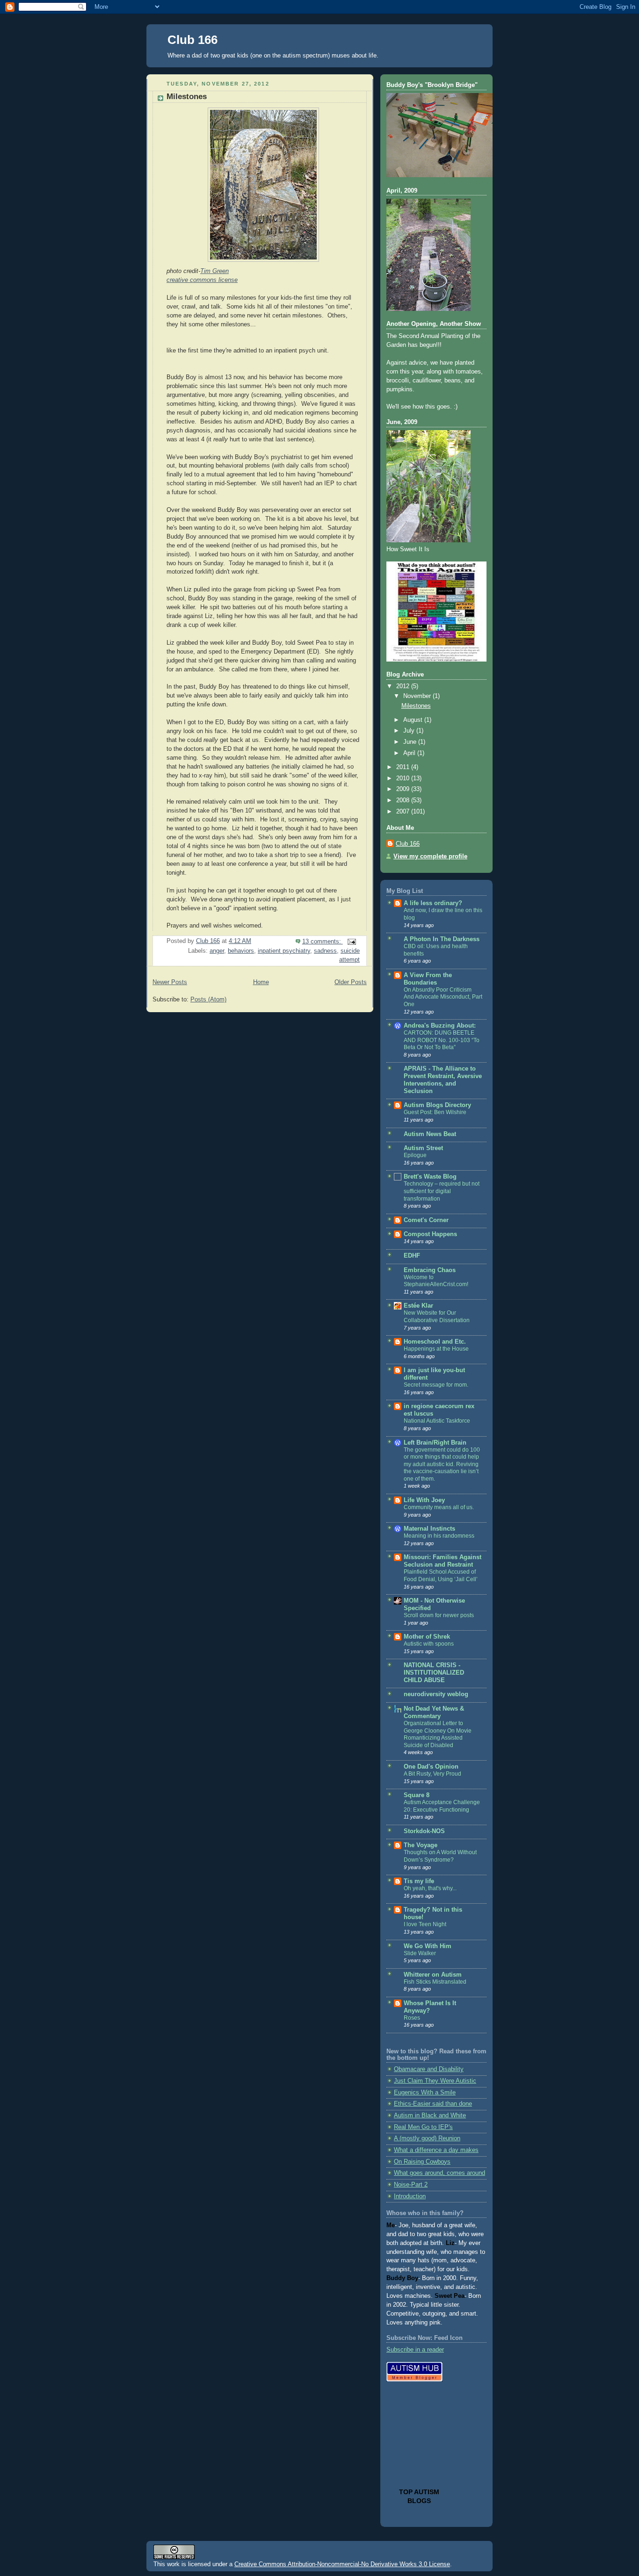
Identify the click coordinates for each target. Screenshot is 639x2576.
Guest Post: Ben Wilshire (435, 1112)
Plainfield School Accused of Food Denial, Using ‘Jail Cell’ (441, 1576)
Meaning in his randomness (439, 1536)
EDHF (412, 1256)
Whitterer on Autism (433, 1975)
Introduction (410, 2196)
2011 (404, 767)
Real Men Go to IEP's (423, 2127)
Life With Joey (424, 1500)
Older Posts (351, 982)
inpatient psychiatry (284, 951)
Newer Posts (170, 982)
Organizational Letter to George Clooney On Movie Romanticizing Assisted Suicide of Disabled (438, 1734)
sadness (325, 951)
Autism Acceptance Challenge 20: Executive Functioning (442, 1806)
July (410, 731)
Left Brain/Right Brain (435, 1443)
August (414, 720)
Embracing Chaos (430, 1270)
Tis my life (419, 1881)
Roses (412, 2018)
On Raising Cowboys (422, 2162)
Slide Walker (420, 1953)
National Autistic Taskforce (437, 1421)
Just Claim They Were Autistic (435, 2081)
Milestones (187, 97)
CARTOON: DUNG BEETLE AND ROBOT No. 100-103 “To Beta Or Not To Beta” (442, 1040)
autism (427, 2492)
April (410, 753)
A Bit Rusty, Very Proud (432, 1774)
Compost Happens (430, 1234)
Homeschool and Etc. (435, 1342)
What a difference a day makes (436, 2150)
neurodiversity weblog (436, 1694)
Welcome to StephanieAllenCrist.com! (436, 1281)
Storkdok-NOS (424, 1831)
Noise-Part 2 (411, 2185)
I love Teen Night (425, 1924)
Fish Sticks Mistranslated (435, 1982)
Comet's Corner (426, 1220)
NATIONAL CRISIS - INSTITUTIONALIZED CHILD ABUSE (434, 1673)
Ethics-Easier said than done (433, 2104)
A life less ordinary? (433, 903)
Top (407, 2492)
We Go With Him (428, 1946)
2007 (404, 812)
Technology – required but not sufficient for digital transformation (442, 1191)
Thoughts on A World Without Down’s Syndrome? (440, 1856)
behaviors (241, 951)
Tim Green (214, 271)
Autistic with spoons (429, 1644)
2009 (404, 789)
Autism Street (423, 1148)
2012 (404, 686)
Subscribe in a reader (415, 2350)
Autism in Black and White (430, 2115)
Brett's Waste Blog (430, 1177)
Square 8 (417, 1795)
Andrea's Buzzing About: (440, 1026)
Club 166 (192, 40)
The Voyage (421, 1845)
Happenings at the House (436, 1349)
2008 (404, 800)
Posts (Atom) (208, 1000)
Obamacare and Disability (429, 2069)
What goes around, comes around (439, 2173)
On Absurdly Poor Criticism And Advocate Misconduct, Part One (443, 997)
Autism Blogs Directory (437, 1105)
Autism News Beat (430, 1134)
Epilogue (415, 1155)
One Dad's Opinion (431, 1767)
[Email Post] (351, 942)
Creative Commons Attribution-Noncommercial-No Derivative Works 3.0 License (342, 2564)
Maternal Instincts (429, 1529)
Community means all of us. (439, 1507)
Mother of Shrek (427, 1637)
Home (261, 982)
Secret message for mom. (436, 1385)
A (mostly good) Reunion (427, 2138)
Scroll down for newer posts (439, 1615)
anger (217, 951)
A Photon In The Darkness (442, 939)
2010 (404, 778)
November (418, 696)
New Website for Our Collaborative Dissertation (437, 1317)
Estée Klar (418, 1306)
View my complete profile (430, 856)
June (411, 742)
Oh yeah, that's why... (430, 1888)
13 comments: (323, 942)
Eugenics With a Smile (425, 2093)
